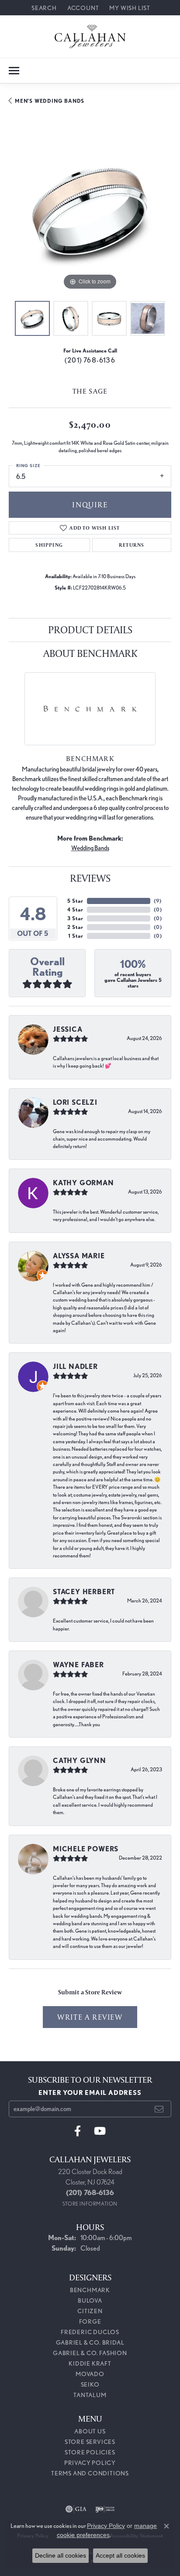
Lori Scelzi (75, 1102)
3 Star (75, 918)
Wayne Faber (78, 1665)
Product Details (90, 630)
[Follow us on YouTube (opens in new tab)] (100, 2131)
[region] (90, 211)
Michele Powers (86, 1849)
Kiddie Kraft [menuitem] (90, 2363)
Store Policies (90, 2452)
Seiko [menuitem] (90, 2384)
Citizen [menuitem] (90, 2311)
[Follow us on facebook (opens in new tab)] (78, 2131)
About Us (90, 2431)
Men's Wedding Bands (50, 101)
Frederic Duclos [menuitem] (90, 2332)
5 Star (75, 901)
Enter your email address (90, 2093)
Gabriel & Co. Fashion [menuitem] (90, 2353)
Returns (132, 545)
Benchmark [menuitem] (90, 2290)
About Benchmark (90, 653)
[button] (43, 8)
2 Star (75, 927)
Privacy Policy (90, 2463)
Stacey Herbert (84, 1592)
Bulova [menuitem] (90, 2300)
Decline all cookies (61, 2555)
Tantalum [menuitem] (90, 2395)
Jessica (68, 1029)
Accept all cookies (120, 2555)
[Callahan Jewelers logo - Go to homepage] (90, 37)
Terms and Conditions (90, 2473)
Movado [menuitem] (90, 2374)
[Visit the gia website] (76, 2509)
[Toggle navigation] (14, 71)
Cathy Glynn (80, 1761)
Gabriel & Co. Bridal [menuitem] (90, 2342)
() (157, 901)
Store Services (90, 2442)
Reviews (90, 878)
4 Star (75, 909)
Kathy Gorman (83, 1183)
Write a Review (90, 2017)
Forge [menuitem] (90, 2321)
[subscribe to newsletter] (159, 2109)
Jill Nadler (75, 1367)
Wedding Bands (90, 848)
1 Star (76, 936)
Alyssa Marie (79, 1256)
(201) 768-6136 (90, 360)
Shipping (49, 545)
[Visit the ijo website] (105, 2509)
